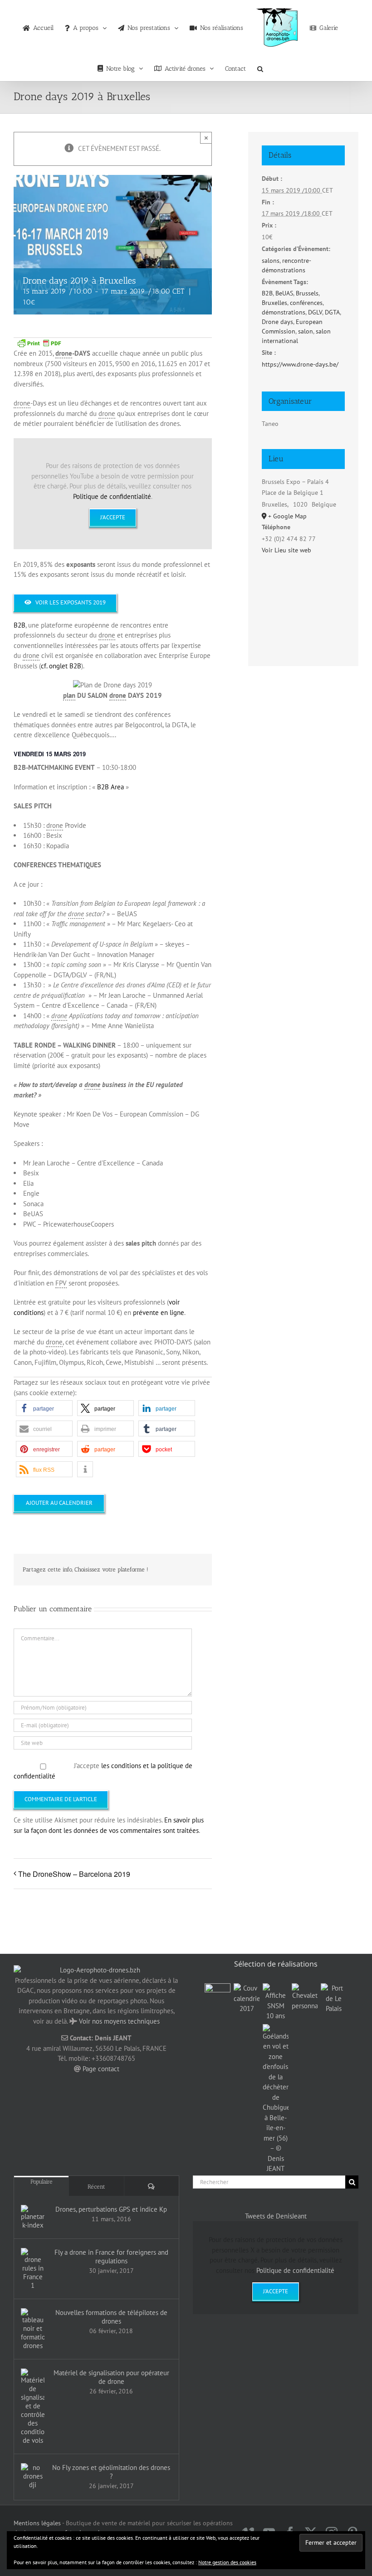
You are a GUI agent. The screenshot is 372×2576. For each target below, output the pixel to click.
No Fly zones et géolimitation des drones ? (111, 2472)
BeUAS (284, 293)
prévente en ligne (159, 1312)
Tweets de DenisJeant (276, 2216)
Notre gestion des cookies (227, 2562)
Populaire (42, 2182)
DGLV (315, 312)
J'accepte (113, 517)
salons (271, 261)
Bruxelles (274, 303)
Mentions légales (37, 2523)
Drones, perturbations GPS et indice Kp (111, 2209)
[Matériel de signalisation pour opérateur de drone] (33, 2407)
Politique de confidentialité (112, 496)
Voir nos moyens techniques (119, 2021)
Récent (96, 2187)
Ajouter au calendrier (59, 1503)
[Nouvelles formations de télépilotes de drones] (33, 2329)
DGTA (332, 312)
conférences (306, 303)
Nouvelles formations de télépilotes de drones (111, 2317)
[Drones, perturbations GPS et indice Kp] (33, 2217)
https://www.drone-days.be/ (300, 364)
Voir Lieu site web (286, 550)
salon (306, 331)
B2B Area (110, 787)
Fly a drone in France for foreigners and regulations (111, 2257)
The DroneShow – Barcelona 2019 (74, 1874)
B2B (20, 625)
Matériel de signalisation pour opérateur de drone (111, 2377)
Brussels (307, 293)
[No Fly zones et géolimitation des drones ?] (33, 2476)
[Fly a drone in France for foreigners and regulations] (33, 2269)
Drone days (277, 322)
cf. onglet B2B (61, 666)
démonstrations (284, 312)
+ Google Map (287, 516)
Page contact (101, 2069)
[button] (260, 66)
